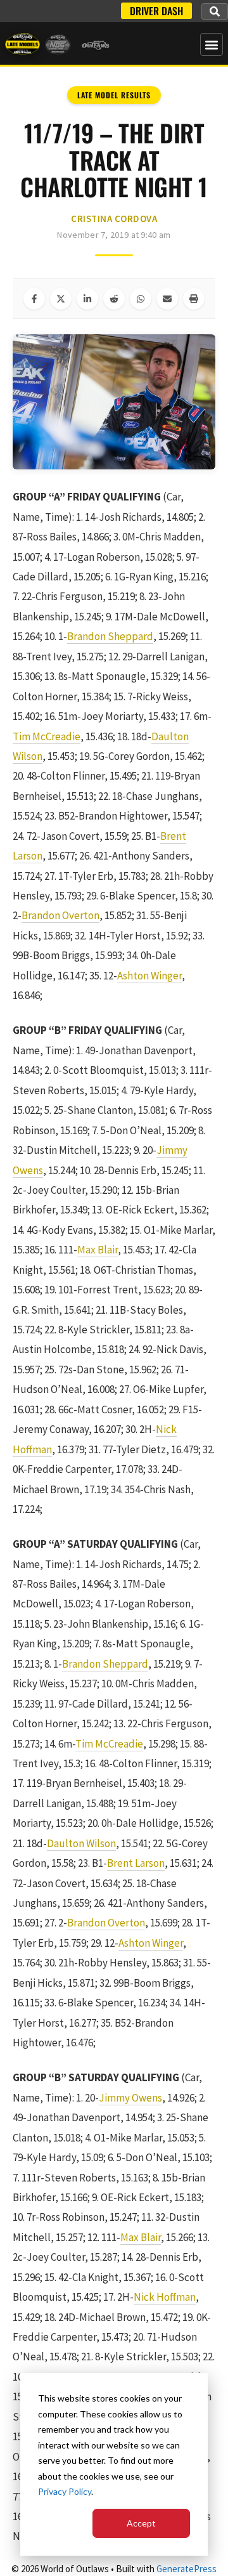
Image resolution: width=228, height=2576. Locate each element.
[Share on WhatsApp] (141, 299)
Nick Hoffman (165, 2297)
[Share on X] (61, 299)
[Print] (194, 299)
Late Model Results (114, 95)
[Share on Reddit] (114, 299)
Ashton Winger (149, 976)
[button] (215, 11)
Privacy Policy (65, 2491)
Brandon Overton (60, 915)
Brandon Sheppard (110, 636)
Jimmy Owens (130, 2098)
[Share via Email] (167, 299)
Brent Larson (136, 1863)
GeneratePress (187, 2569)
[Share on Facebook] (34, 299)
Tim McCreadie (47, 736)
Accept (141, 2523)
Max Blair (98, 1250)
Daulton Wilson (81, 1843)
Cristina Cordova (114, 219)
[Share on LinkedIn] (87, 299)
